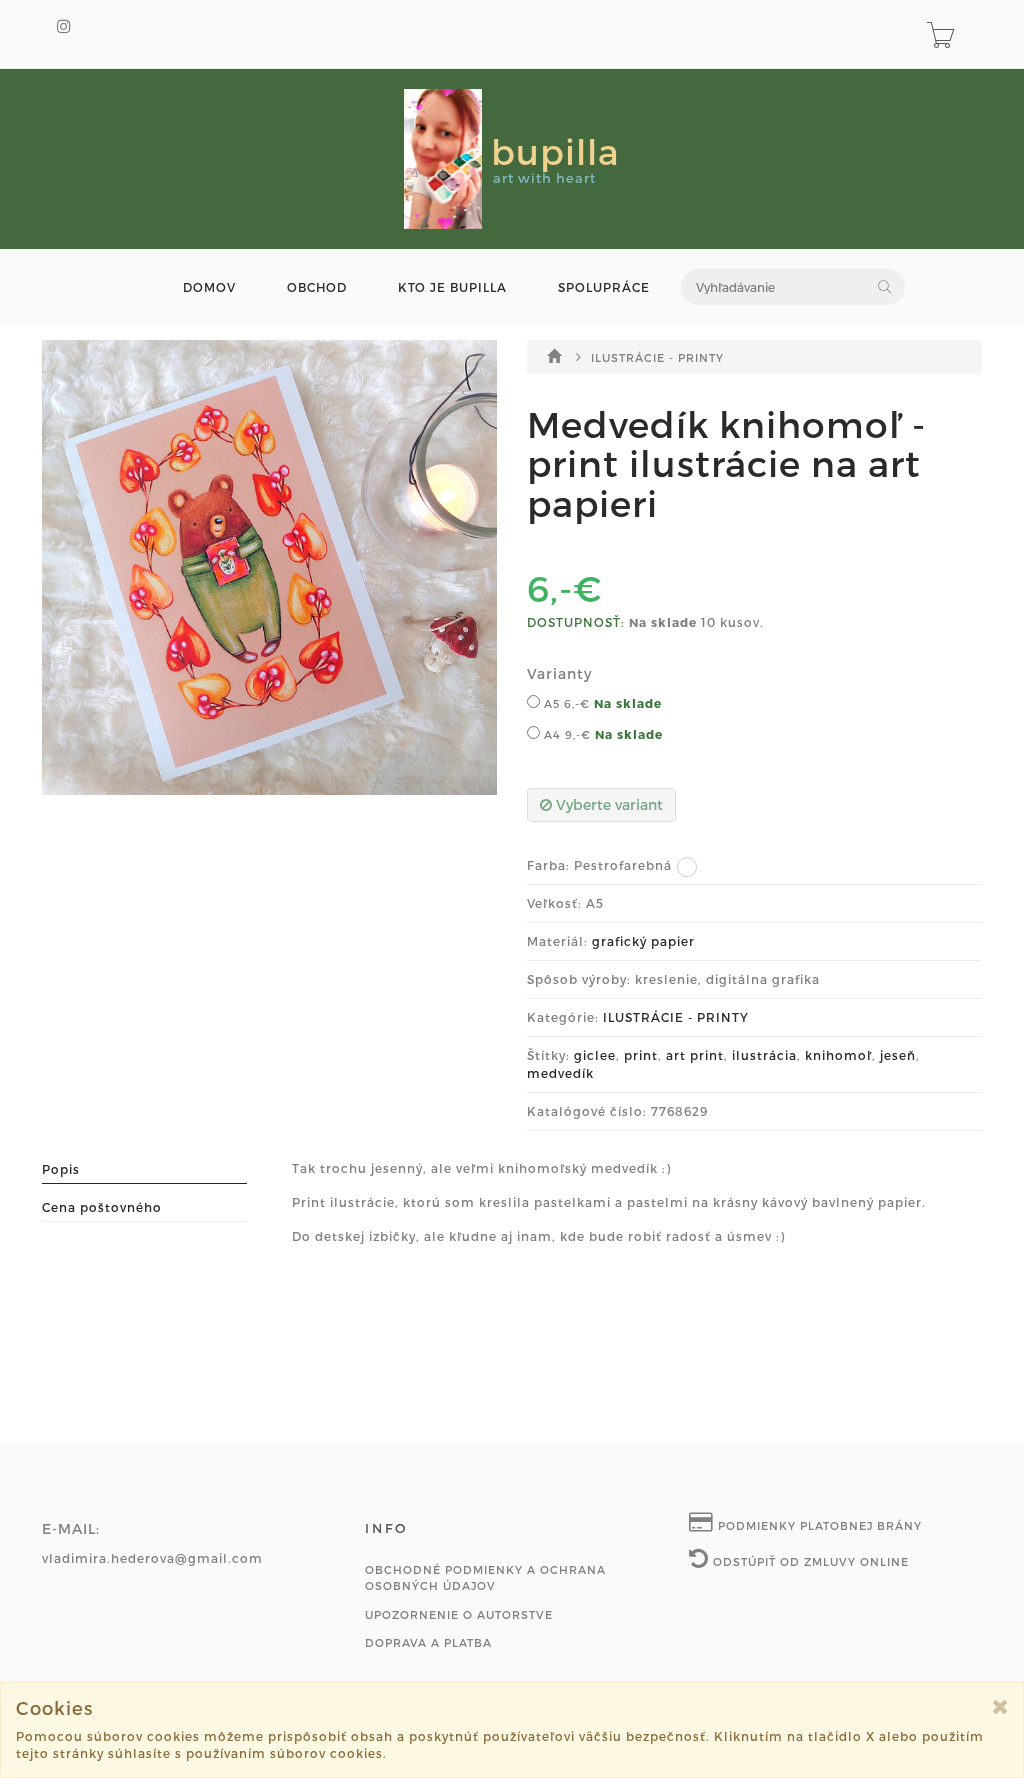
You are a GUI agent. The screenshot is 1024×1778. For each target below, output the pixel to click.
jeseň (898, 1055)
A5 (565, 703)
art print (695, 1055)
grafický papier (643, 941)
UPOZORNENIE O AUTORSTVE (459, 1614)
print (641, 1055)
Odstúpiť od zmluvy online (809, 1561)
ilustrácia (764, 1055)
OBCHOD (317, 287)
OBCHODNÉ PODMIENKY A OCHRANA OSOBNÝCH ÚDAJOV (485, 1577)
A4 (565, 734)
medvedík (560, 1073)
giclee (595, 1055)
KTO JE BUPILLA (452, 287)
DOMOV (209, 287)
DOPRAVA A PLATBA (428, 1642)
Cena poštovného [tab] (102, 1207)
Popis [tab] (61, 1169)
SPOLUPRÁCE (604, 287)
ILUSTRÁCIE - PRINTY (657, 357)
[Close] (1000, 1706)
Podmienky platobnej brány (818, 1525)
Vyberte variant (607, 804)
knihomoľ (838, 1055)
